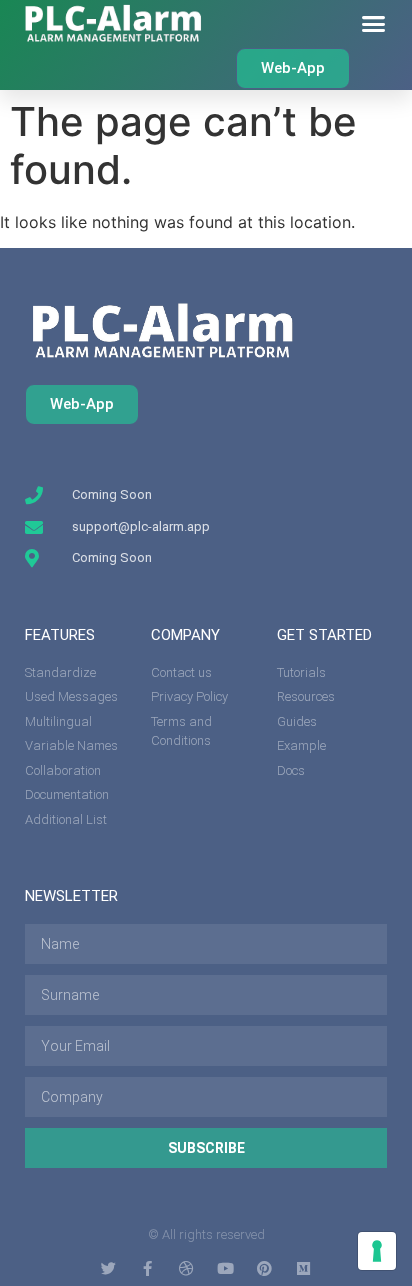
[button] (374, 24)
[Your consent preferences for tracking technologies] (377, 1251)
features (60, 635)
